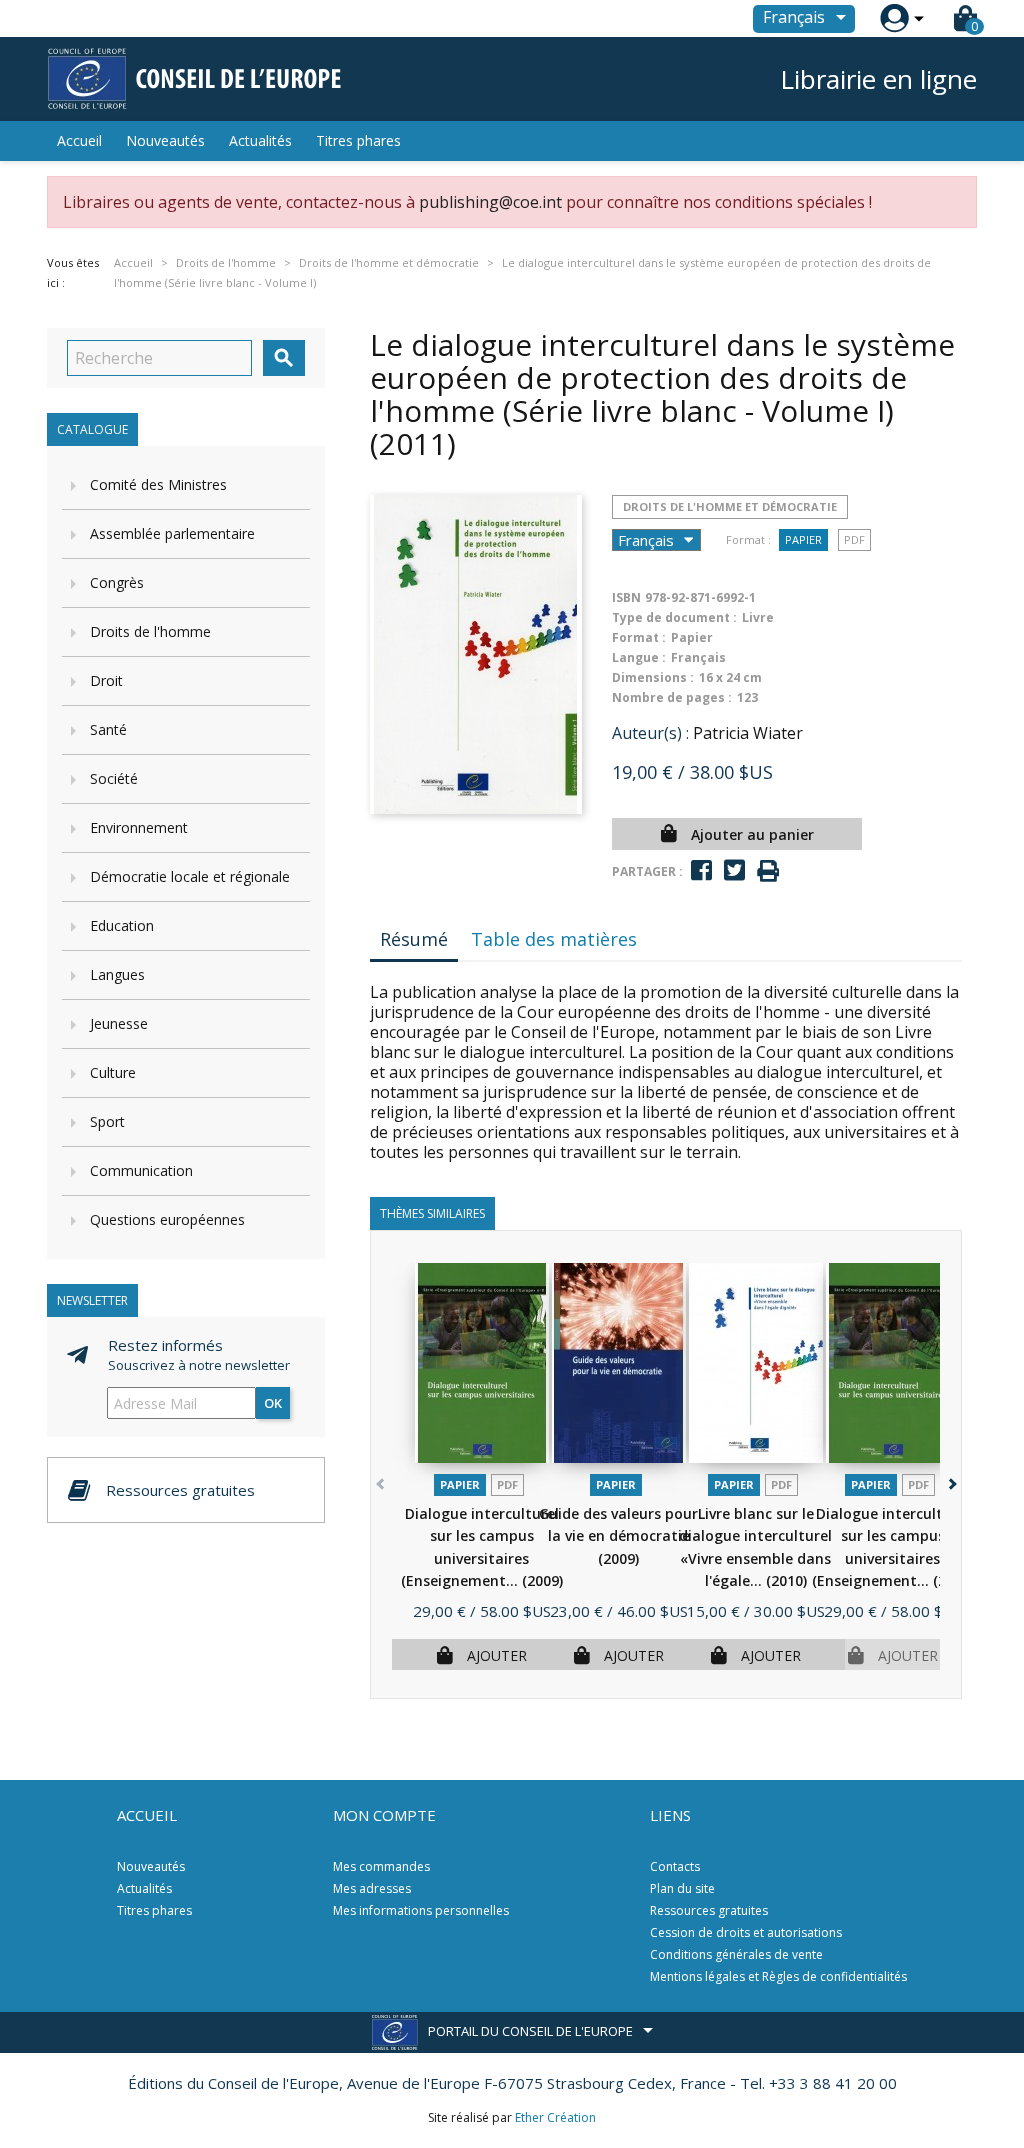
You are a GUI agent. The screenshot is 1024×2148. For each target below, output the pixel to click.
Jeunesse (119, 1023)
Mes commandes (381, 1866)
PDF (854, 539)
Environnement (139, 827)
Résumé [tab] (414, 939)
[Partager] (701, 870)
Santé (108, 729)
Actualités (260, 140)
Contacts (675, 1866)
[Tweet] (734, 870)
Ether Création (555, 2117)
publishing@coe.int (490, 202)
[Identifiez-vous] (894, 18)
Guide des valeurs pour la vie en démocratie (618, 1536)
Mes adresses (372, 1888)
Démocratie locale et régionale (190, 876)
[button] (950, 1480)
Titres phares (358, 140)
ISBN (626, 597)
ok (273, 1403)
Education (122, 925)
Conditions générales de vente (736, 1954)
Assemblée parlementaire (172, 533)
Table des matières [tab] (554, 939)
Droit (106, 680)
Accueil (79, 140)
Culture (113, 1072)
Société (114, 778)
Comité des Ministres (158, 484)
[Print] (768, 871)
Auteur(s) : (650, 733)
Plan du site (682, 1888)
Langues (117, 974)
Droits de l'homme (150, 631)
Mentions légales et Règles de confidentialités (778, 1976)
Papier (803, 539)
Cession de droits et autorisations (746, 1932)
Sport (107, 1121)
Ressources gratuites (709, 1910)
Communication (141, 1170)
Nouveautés (165, 140)
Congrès (117, 582)
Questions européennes (167, 1219)
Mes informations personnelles (421, 1910)
